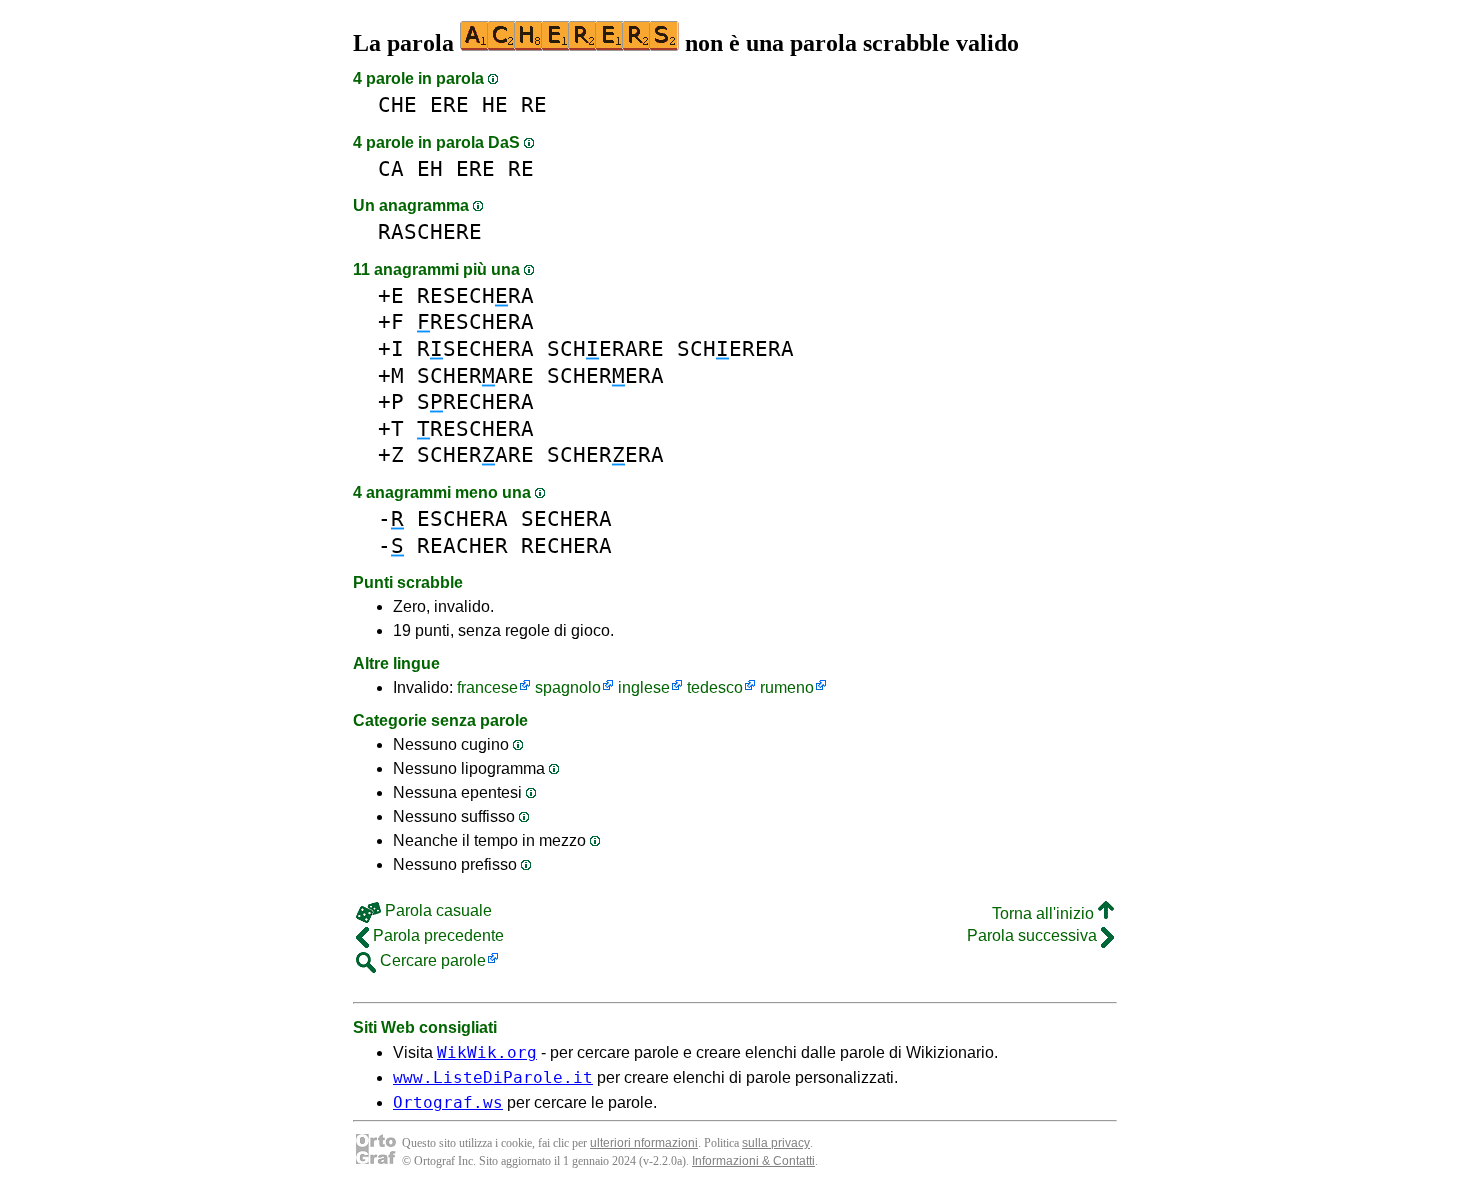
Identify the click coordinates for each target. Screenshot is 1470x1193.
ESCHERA (462, 518)
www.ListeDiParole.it (493, 1077)
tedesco (715, 687)
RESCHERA (475, 321)
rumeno (787, 687)
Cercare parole (431, 960)
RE (534, 104)
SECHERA (566, 518)
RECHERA (566, 545)
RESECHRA (475, 295)
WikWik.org (487, 1052)
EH (430, 168)
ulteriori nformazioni (644, 1143)
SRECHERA (475, 401)
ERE (449, 104)
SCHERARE (605, 348)
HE (495, 104)
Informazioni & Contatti (753, 1161)
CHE (397, 104)
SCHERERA (735, 348)
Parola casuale (436, 910)
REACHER (462, 545)
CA (391, 168)
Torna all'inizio (1045, 913)
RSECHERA (475, 348)
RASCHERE (430, 231)
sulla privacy (776, 1143)
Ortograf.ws (448, 1102)
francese (487, 687)
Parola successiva (1034, 935)
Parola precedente (436, 935)
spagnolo (568, 687)
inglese (644, 687)
